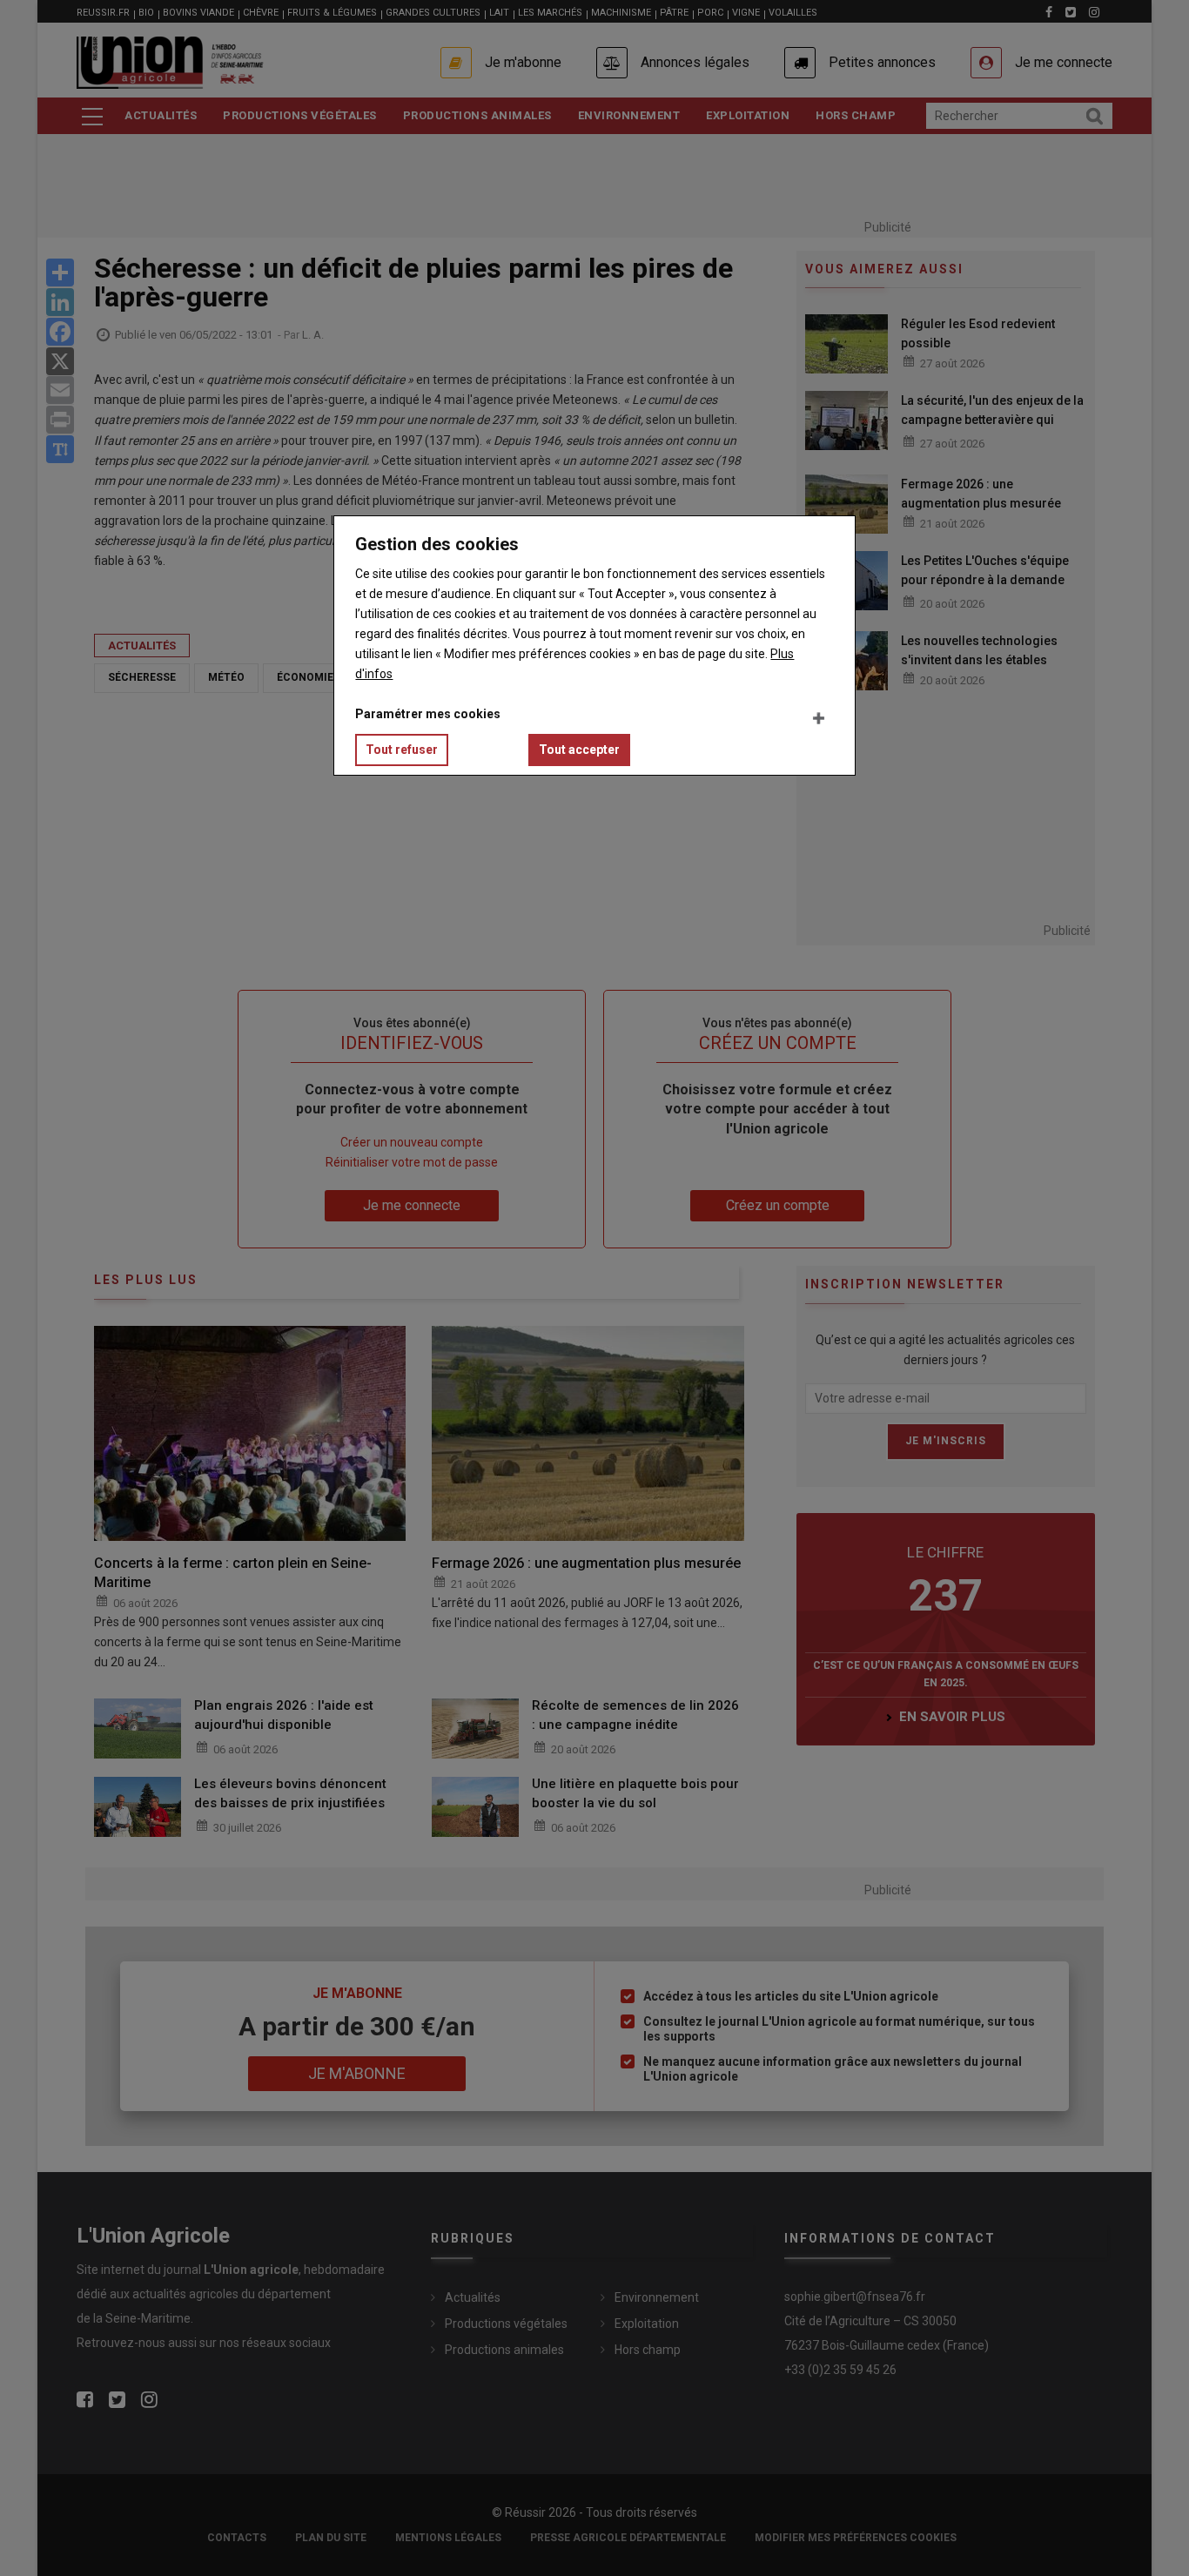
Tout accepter (579, 750)
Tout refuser (402, 750)
